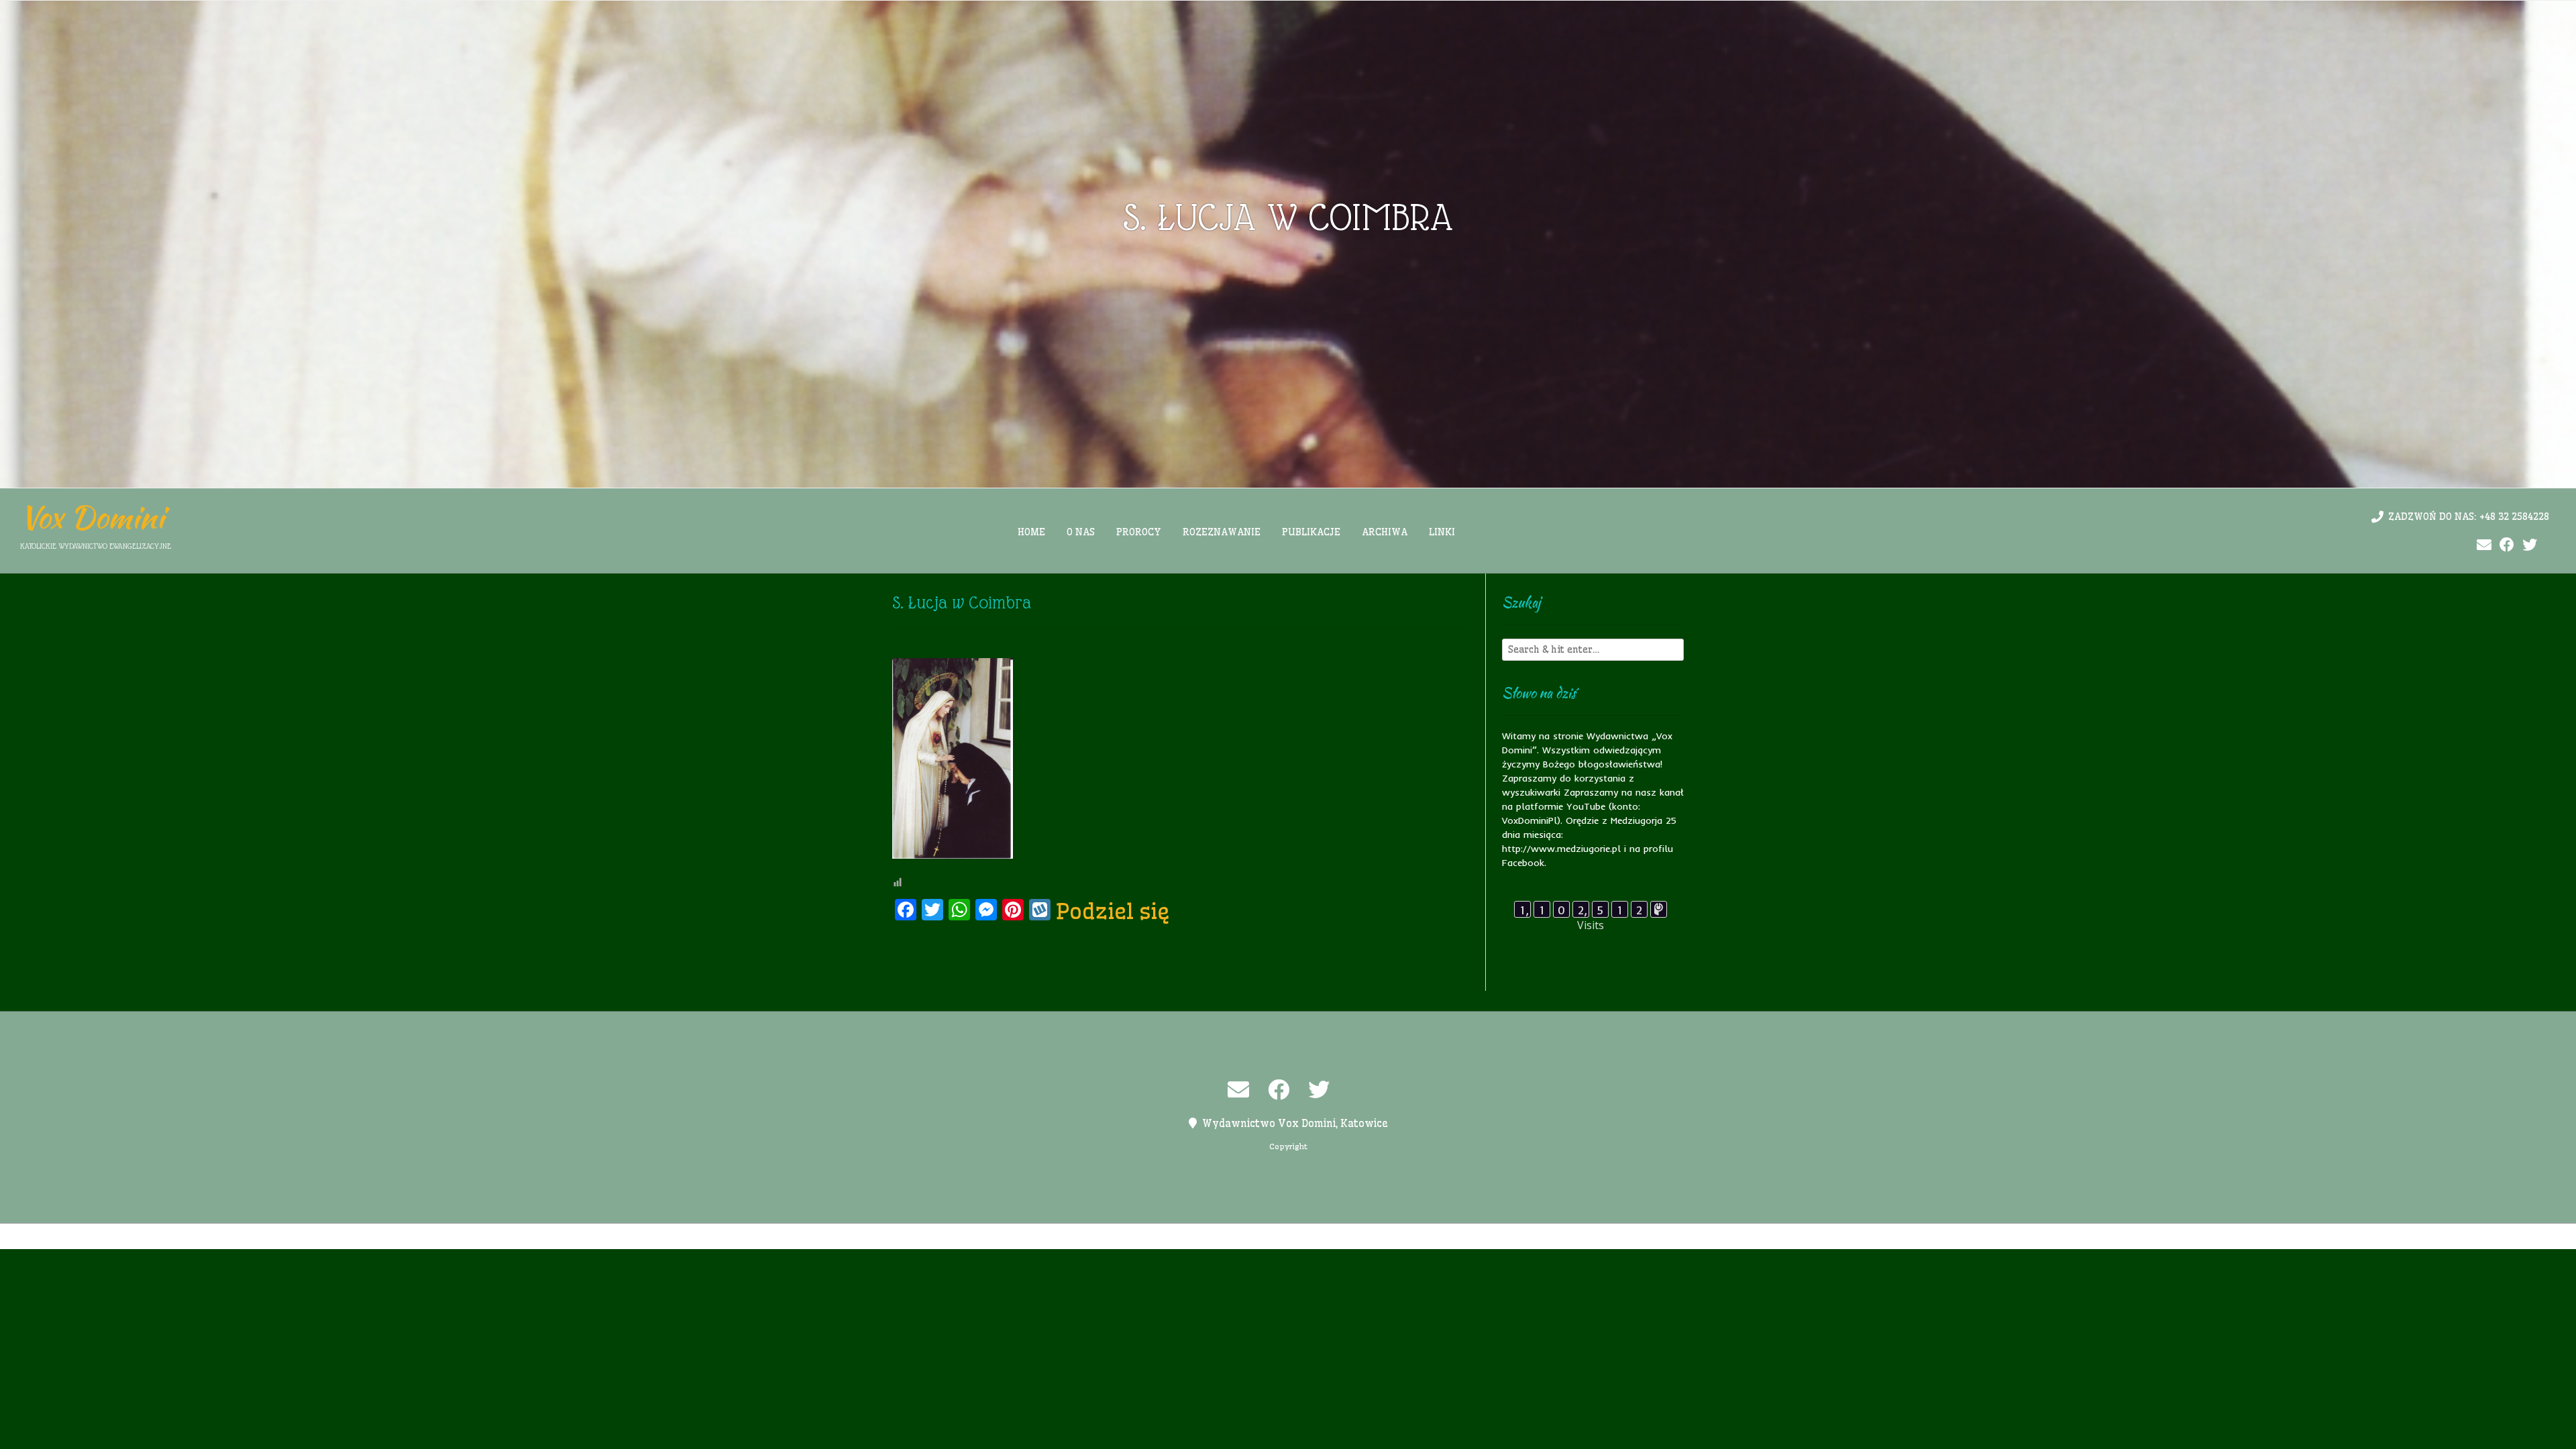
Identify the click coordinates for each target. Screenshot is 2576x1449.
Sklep (1454, 1236)
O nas (1081, 532)
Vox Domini (92, 517)
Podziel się (1113, 911)
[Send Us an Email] (2484, 545)
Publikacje (1311, 532)
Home (1031, 532)
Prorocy (1139, 532)
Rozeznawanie (1222, 532)
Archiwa (1385, 532)
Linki (1442, 532)
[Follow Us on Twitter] (2530, 545)
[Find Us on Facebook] (2507, 545)
